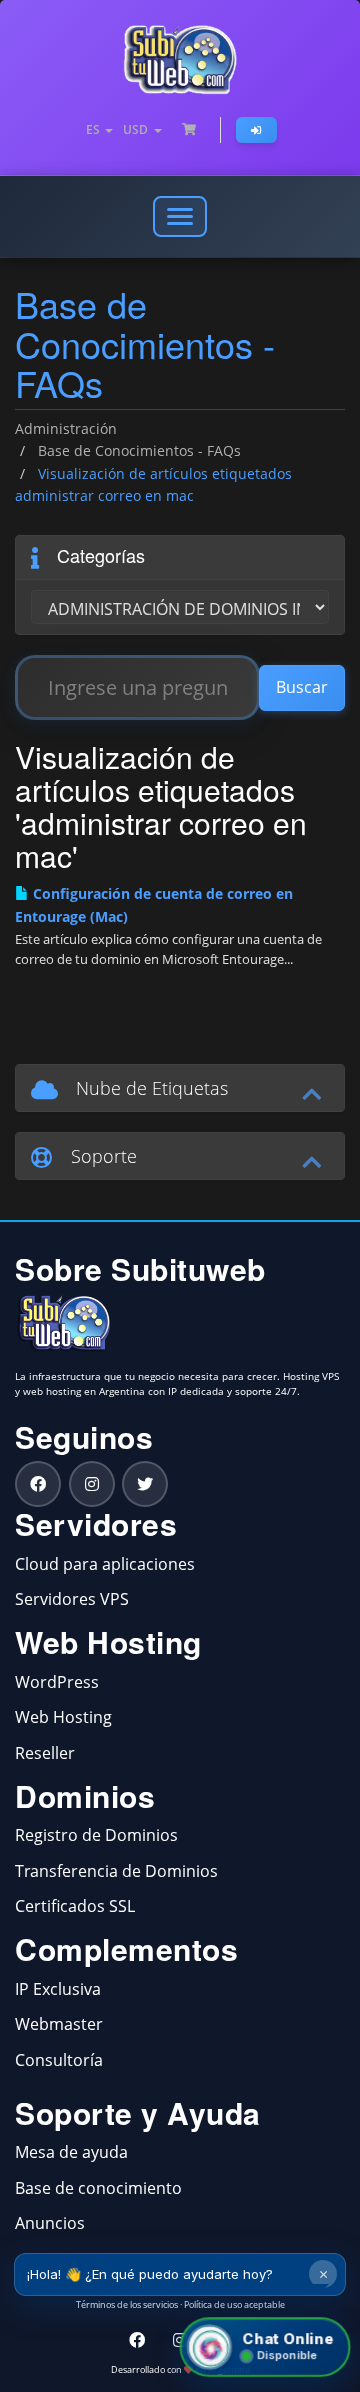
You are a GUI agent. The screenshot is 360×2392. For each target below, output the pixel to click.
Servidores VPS (72, 1599)
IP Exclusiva (58, 1989)
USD (137, 129)
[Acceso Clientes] (256, 130)
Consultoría (59, 2060)
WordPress (57, 1682)
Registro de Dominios (96, 1835)
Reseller (45, 1753)
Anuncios (50, 2223)
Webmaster (59, 2024)
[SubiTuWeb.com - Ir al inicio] (179, 60)
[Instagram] (92, 1484)
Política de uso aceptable (234, 2305)
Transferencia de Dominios (116, 1871)
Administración (66, 428)
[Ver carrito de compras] (189, 130)
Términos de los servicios (127, 2305)
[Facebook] (38, 1484)
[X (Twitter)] (145, 1484)
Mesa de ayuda (71, 2152)
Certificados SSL (75, 1906)
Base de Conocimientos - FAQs (139, 450)
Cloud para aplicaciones (105, 1564)
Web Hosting (63, 1717)
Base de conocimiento (98, 2188)
